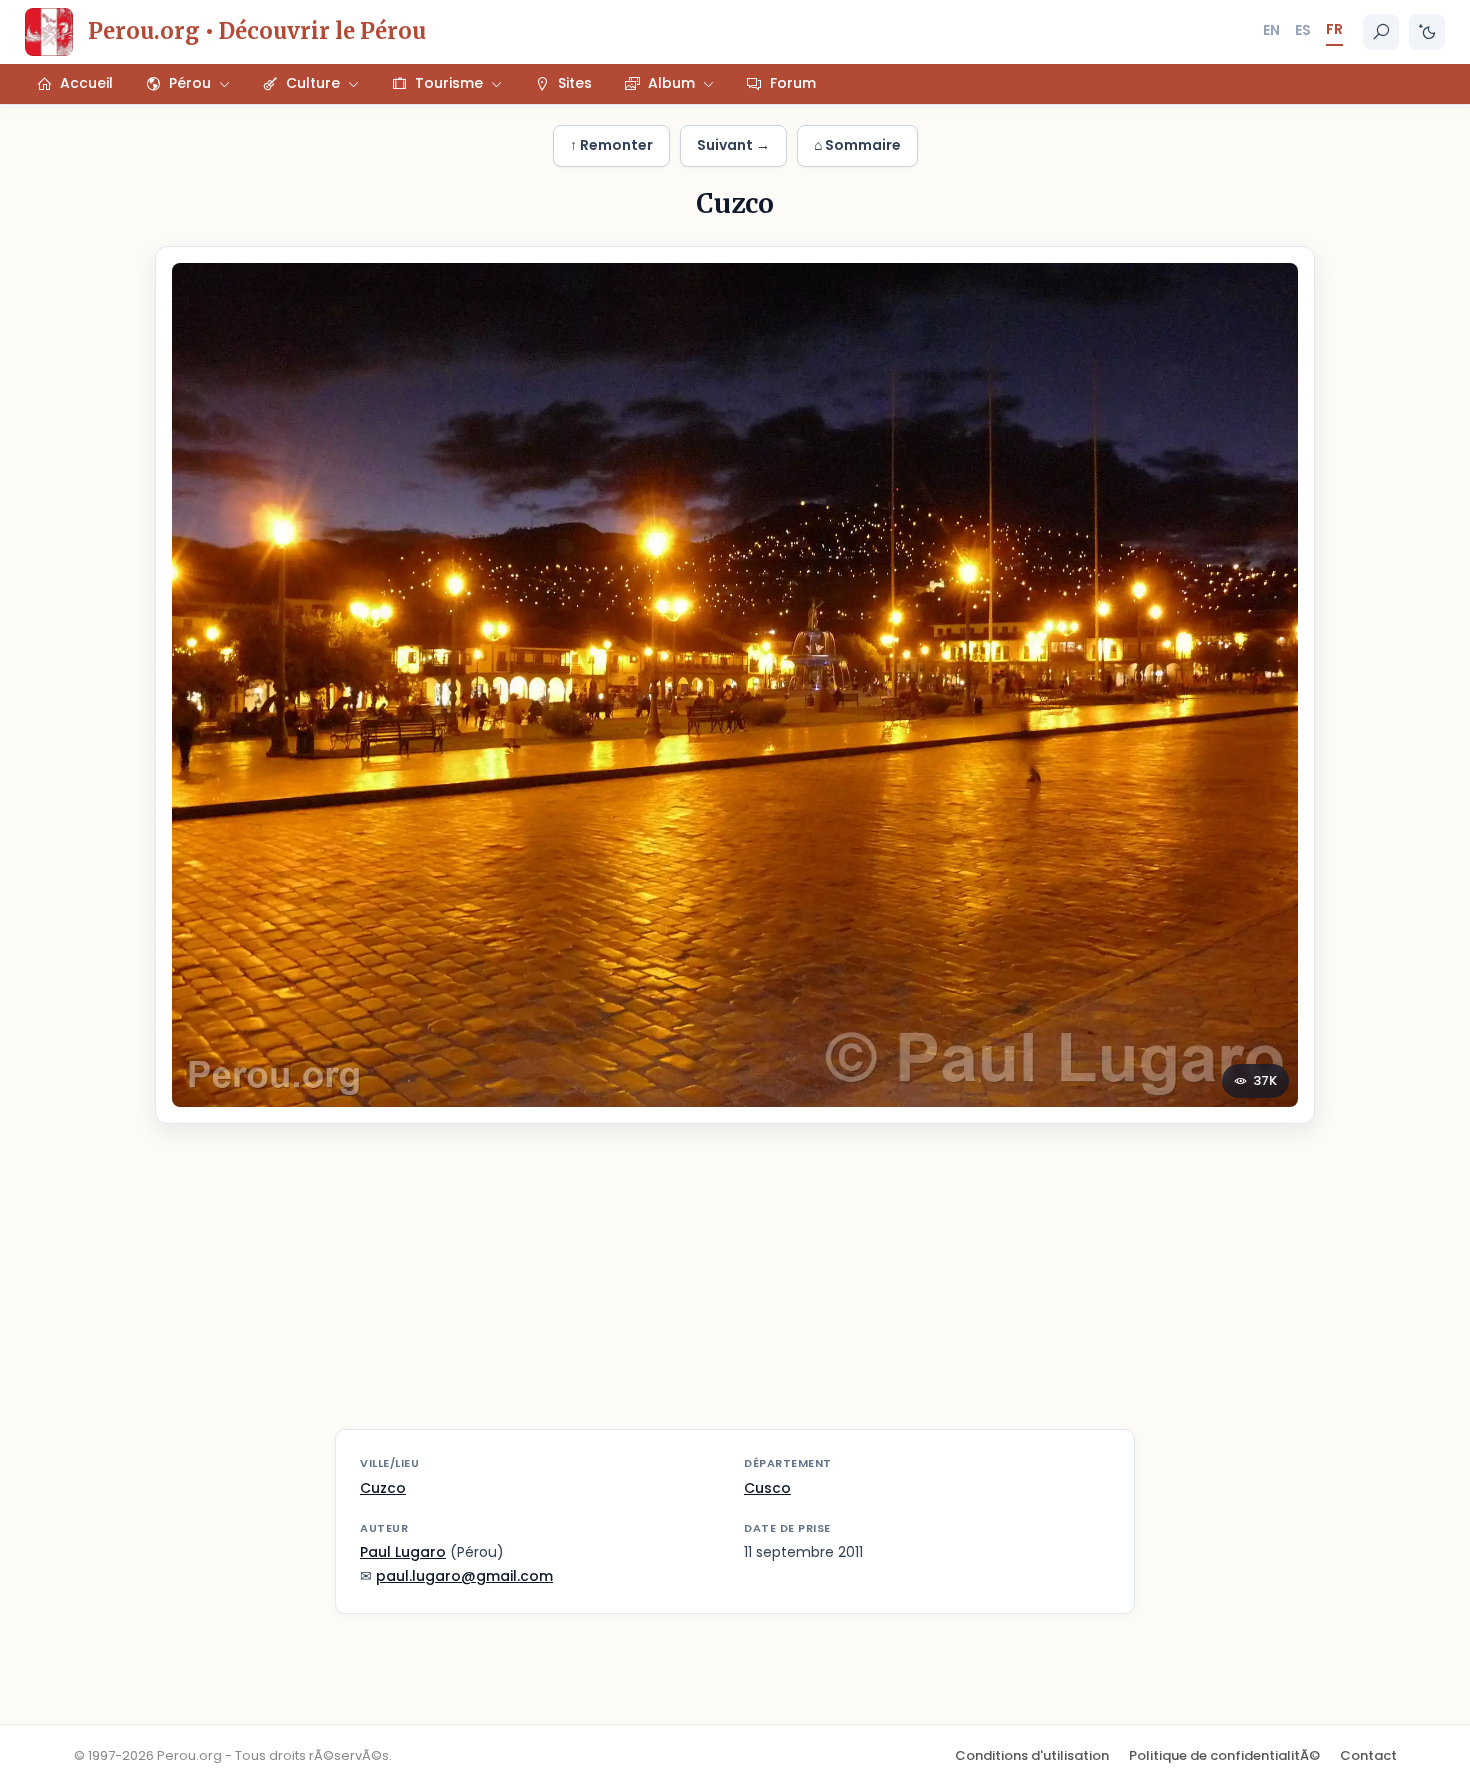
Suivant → (733, 145)
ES (1303, 30)
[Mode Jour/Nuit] (1427, 32)
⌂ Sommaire (857, 145)
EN (1271, 30)
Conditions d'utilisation (1032, 1755)
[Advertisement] (735, 1289)
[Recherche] (1381, 32)
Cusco (767, 1488)
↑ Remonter (611, 145)
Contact (1368, 1755)
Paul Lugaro (403, 1552)
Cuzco (383, 1488)
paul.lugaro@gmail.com (464, 1576)
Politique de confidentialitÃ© (1224, 1755)
